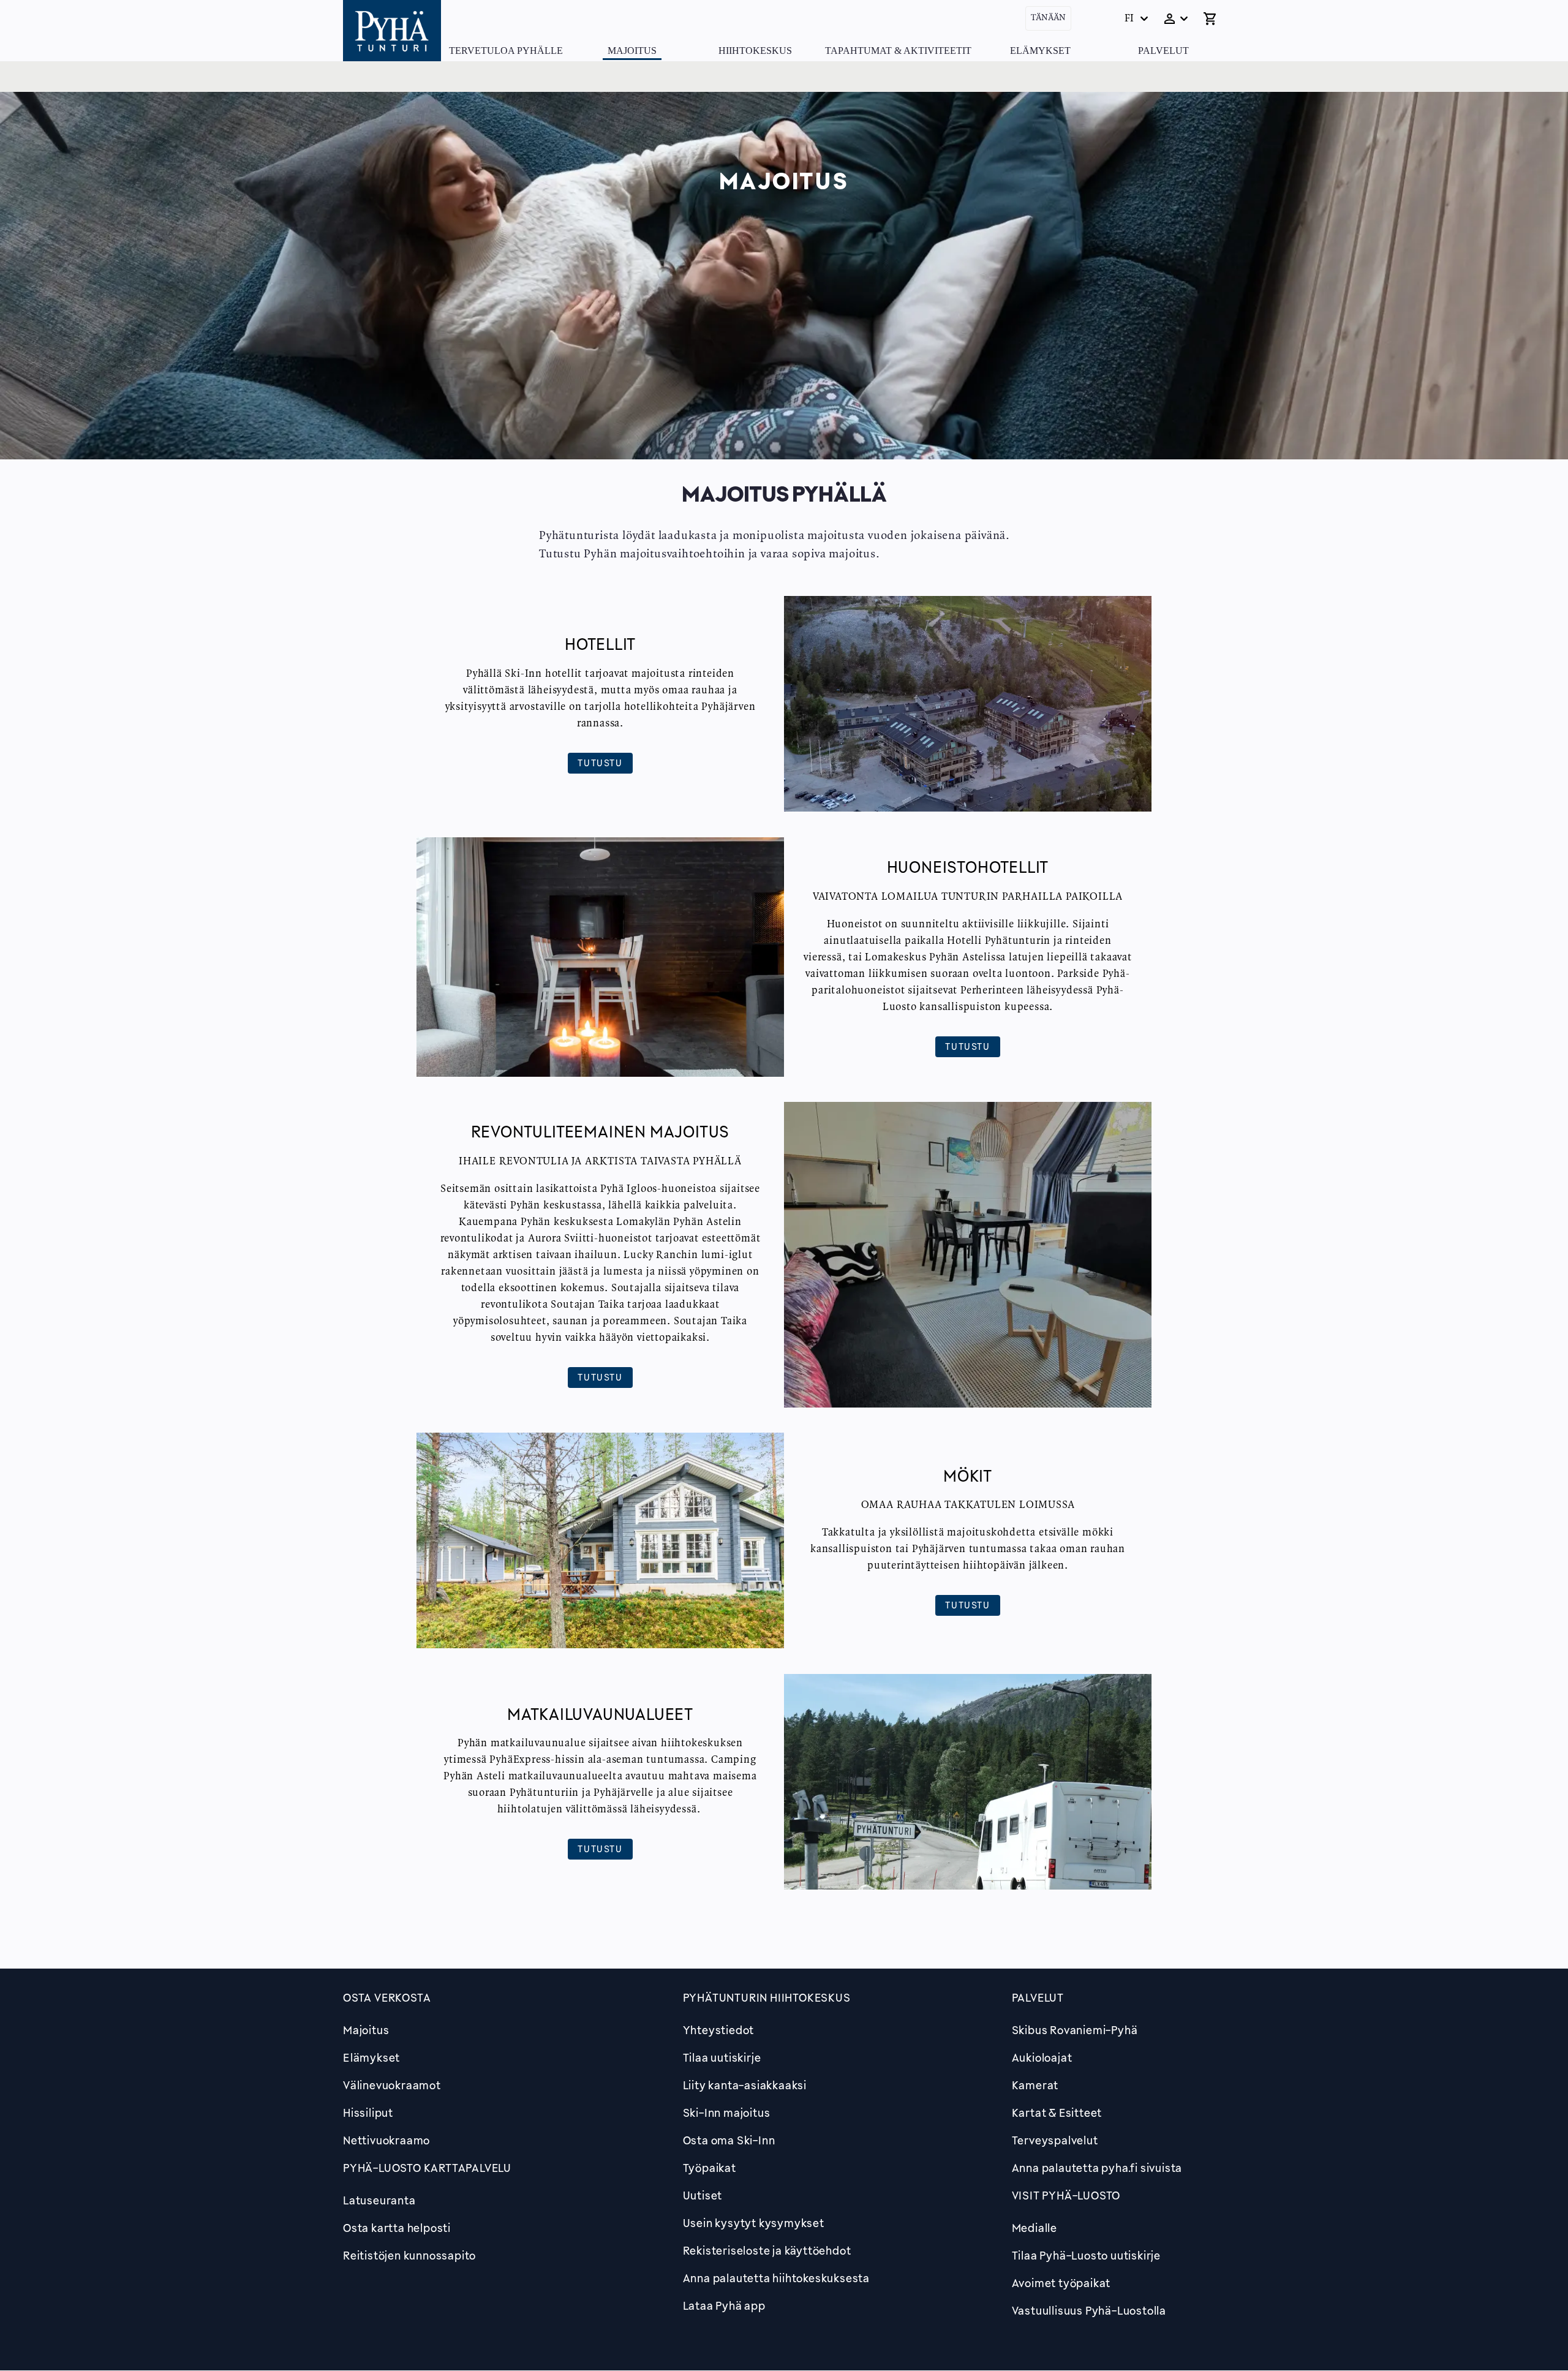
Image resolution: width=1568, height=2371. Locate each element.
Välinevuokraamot (392, 2085)
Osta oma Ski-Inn (729, 2140)
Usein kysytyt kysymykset (754, 2223)
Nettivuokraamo (386, 2140)
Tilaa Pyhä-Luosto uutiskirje (1086, 2255)
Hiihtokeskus (755, 51)
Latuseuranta (379, 2200)
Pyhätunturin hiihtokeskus (767, 1997)
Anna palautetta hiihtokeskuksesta (776, 2278)
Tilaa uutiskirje (722, 2057)
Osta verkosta (387, 1997)
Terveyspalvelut (1055, 2140)
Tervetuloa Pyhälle (506, 51)
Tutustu (600, 763)
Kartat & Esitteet (1057, 2113)
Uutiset (703, 2195)
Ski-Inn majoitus (727, 2113)
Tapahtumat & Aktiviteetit (898, 51)
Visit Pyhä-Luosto (1066, 2195)
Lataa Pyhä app (724, 2305)
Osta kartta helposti (397, 2228)
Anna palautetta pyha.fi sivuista (1097, 2168)
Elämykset (1040, 51)
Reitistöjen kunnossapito (409, 2255)
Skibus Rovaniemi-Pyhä (1075, 2030)
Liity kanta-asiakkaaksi (745, 2085)
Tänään (1048, 18)
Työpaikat (710, 2168)
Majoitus (632, 51)
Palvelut (1163, 51)
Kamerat (1035, 2085)
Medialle (1035, 2228)
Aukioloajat (1042, 2057)
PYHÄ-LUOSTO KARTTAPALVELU (427, 2168)
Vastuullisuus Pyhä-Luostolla (1089, 2310)
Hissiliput (368, 2113)
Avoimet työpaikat (1061, 2283)
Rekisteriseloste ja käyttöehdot (767, 2250)
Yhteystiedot (719, 2030)
